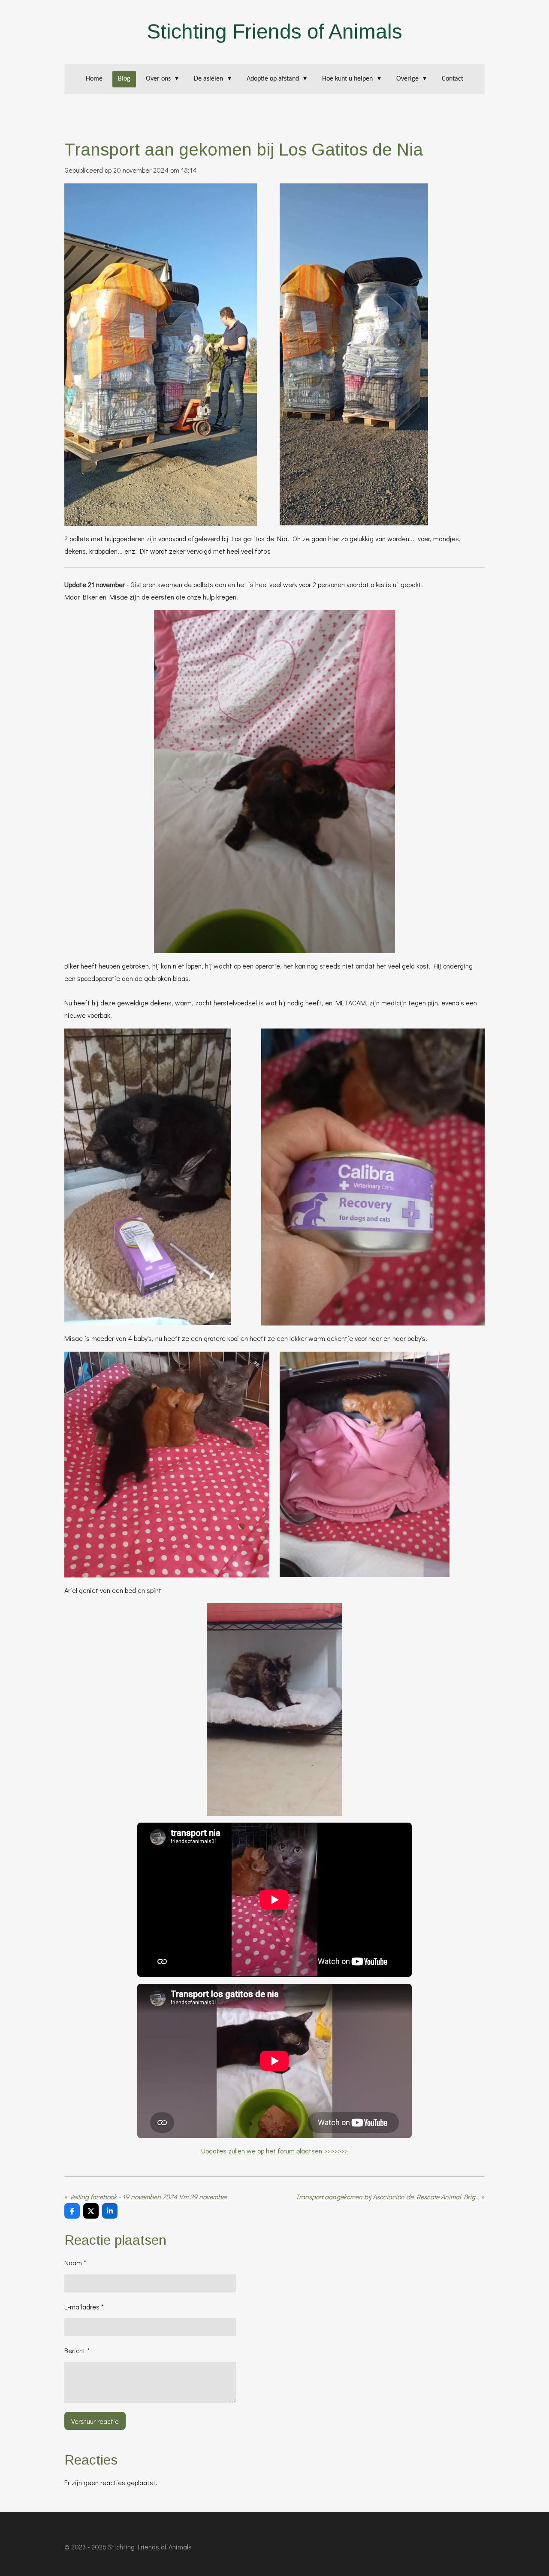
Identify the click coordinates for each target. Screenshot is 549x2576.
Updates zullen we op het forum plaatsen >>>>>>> (274, 2151)
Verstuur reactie (95, 2421)
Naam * (75, 2263)
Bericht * (77, 2350)
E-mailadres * (84, 2307)
